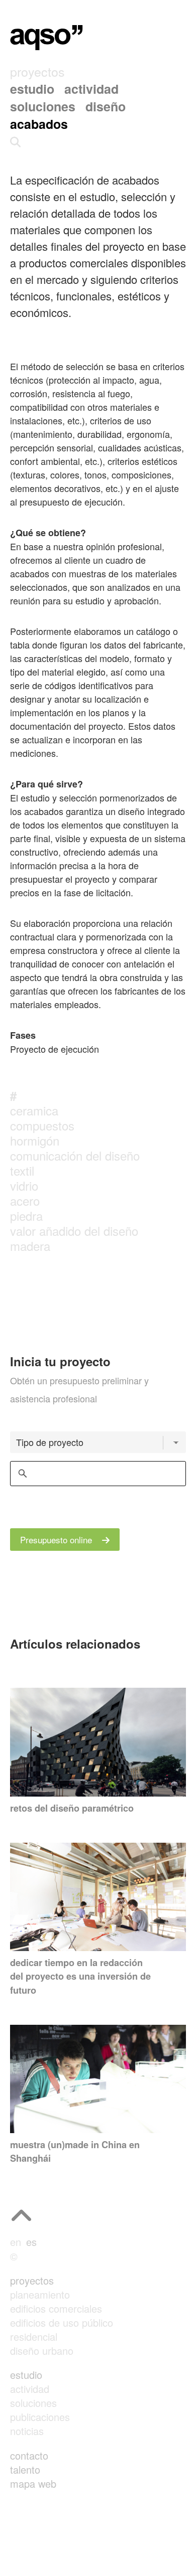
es (31, 2242)
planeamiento (40, 2294)
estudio (26, 2375)
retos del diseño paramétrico (72, 1808)
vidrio (24, 1185)
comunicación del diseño (75, 1155)
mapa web (33, 2483)
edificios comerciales (56, 2308)
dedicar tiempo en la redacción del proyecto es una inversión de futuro (80, 1976)
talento (25, 2469)
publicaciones (40, 2417)
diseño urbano (42, 2351)
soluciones (33, 2403)
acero (25, 1200)
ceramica (34, 1110)
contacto (29, 2455)
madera (30, 1246)
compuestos (42, 1125)
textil (22, 1170)
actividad (30, 2389)
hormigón (35, 1140)
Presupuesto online (57, 1540)
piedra (26, 1216)
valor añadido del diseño (74, 1231)
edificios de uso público (62, 2322)
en (16, 2242)
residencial (34, 2337)
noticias (27, 2431)
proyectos (32, 2280)
